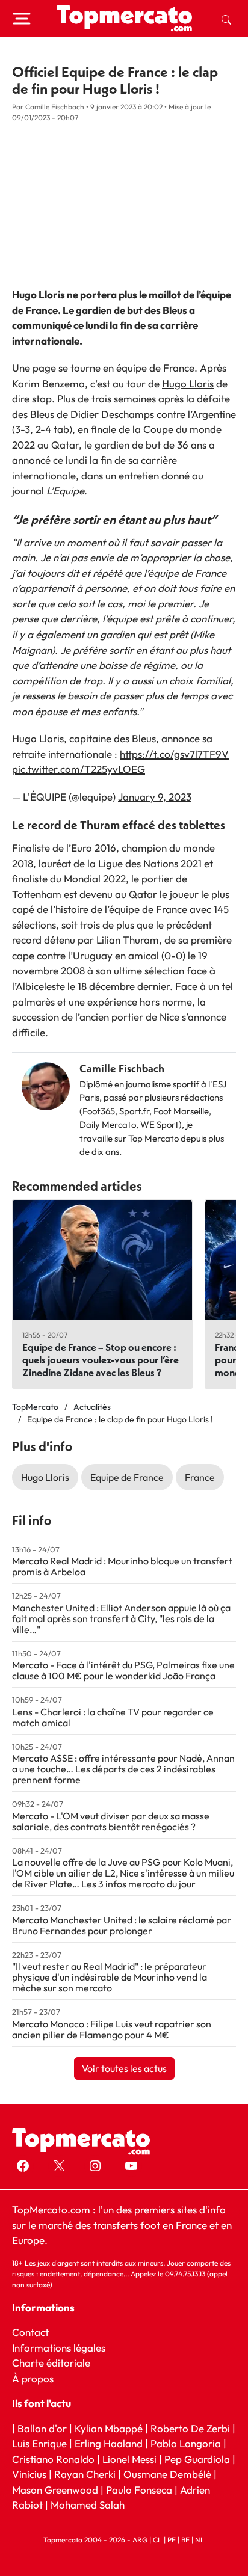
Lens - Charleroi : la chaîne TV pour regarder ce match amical (113, 1717)
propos (36, 2378)
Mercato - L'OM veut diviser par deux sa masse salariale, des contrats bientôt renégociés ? (111, 1821)
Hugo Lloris (188, 383)
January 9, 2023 (155, 797)
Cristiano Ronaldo (53, 2458)
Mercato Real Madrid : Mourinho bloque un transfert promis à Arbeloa (122, 1566)
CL (157, 2539)
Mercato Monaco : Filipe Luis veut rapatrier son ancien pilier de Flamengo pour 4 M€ (112, 2029)
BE (185, 2539)
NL (200, 2539)
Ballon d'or (42, 2428)
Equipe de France (127, 1477)
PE (172, 2539)
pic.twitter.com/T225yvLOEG (79, 769)
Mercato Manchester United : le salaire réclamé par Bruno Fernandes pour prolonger (122, 1925)
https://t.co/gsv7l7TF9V (174, 754)
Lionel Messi (129, 2458)
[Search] (226, 19)
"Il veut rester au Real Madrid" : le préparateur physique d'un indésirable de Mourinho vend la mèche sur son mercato (110, 1977)
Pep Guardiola (197, 2458)
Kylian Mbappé (109, 2428)
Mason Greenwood (56, 2489)
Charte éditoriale (51, 2363)
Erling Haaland (109, 2443)
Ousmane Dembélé (167, 2474)
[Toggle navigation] (22, 19)
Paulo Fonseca (139, 2489)
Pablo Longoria (186, 2443)
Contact (30, 2332)
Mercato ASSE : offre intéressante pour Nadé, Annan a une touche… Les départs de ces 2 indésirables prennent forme (123, 1769)
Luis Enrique (39, 2443)
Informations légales (59, 2347)
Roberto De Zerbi (190, 2428)
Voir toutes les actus (124, 2068)
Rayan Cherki (85, 2474)
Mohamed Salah (88, 2505)
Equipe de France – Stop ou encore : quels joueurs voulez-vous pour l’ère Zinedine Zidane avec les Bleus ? (101, 1360)
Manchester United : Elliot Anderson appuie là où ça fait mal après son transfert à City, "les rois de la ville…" (121, 1618)
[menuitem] (226, 19)
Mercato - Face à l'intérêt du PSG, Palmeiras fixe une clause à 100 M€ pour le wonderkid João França (123, 1670)
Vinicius (29, 2474)
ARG (140, 2539)
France (200, 1477)
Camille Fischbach (122, 1068)
